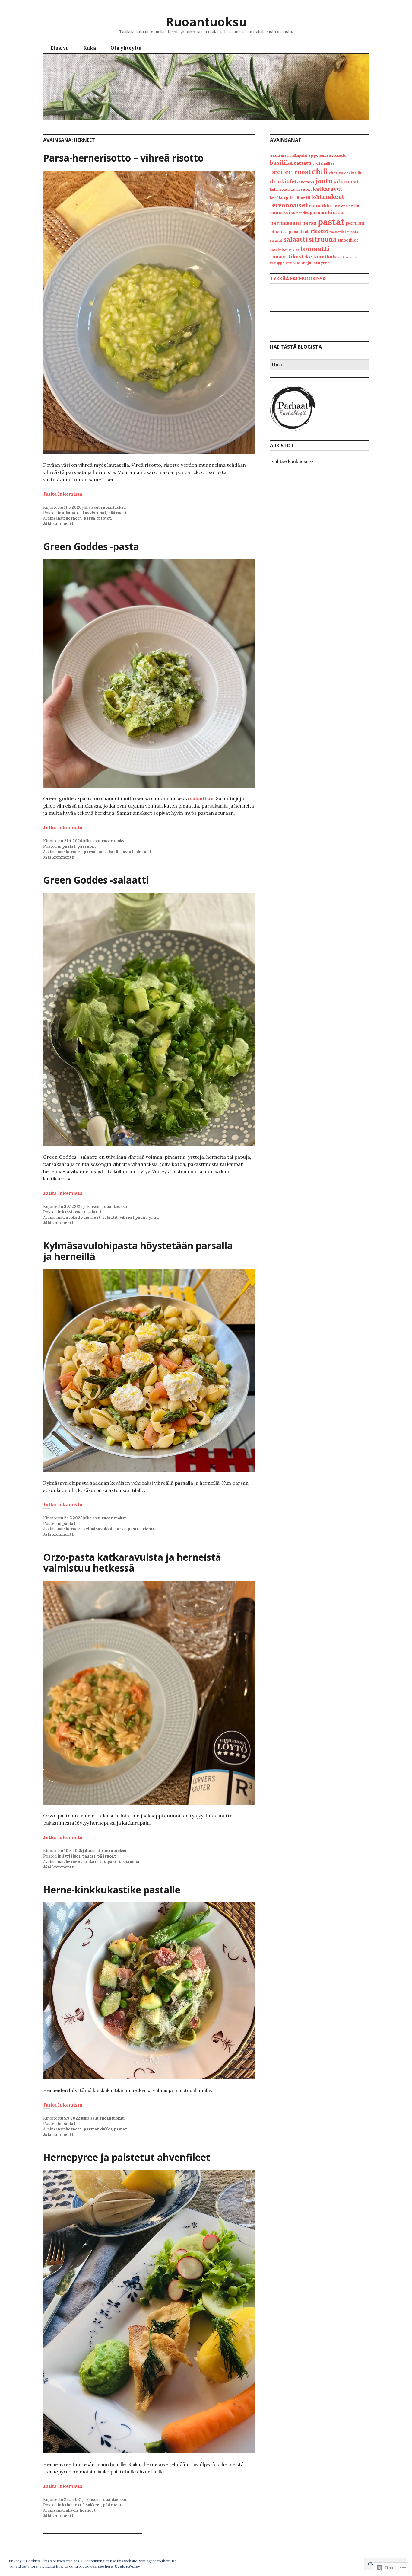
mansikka (320, 206)
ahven (72, 2510)
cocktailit (353, 173)
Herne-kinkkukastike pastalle (112, 1890)
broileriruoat (290, 172)
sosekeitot (279, 250)
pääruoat (117, 513)
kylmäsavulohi (98, 1529)
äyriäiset (71, 1856)
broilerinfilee (323, 163)
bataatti (303, 163)
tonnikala (325, 257)
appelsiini (318, 155)
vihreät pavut (133, 1217)
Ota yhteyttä (126, 48)
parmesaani (285, 223)
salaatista (202, 798)
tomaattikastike (291, 257)
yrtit (153, 1217)
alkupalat (71, 513)
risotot (104, 518)
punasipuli (299, 232)
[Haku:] (319, 365)
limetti (304, 198)
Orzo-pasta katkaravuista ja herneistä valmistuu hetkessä (132, 1562)
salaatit (95, 1212)
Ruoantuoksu (206, 22)
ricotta (150, 1529)
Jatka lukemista (63, 494)
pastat (69, 846)
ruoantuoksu (113, 507)
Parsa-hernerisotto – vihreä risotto (123, 158)
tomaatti (315, 249)
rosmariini (338, 232)
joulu (324, 181)
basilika (281, 162)
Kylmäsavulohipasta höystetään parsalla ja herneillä (138, 1251)
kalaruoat (72, 2505)
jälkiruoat (346, 181)
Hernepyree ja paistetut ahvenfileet (127, 2157)
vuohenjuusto (307, 263)
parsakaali (108, 852)
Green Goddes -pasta (91, 546)
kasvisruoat (94, 513)
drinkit (279, 181)
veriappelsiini (281, 263)
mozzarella (346, 206)
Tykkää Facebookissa (298, 279)
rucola (352, 232)
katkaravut (95, 1862)
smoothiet (348, 240)
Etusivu (60, 48)
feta (295, 181)
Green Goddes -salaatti (96, 880)
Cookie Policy (127, 2566)
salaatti (295, 239)
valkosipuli (347, 257)
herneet (74, 518)
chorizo (336, 173)
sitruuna (131, 1862)
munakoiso (283, 212)
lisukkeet (92, 2505)
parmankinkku (98, 2129)
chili (320, 172)
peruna (355, 223)
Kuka (90, 48)
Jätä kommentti (59, 524)
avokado (74, 1217)
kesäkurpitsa (283, 198)
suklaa (294, 250)
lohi (316, 197)
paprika (303, 213)
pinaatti (143, 852)
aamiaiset (280, 155)
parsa (89, 518)
